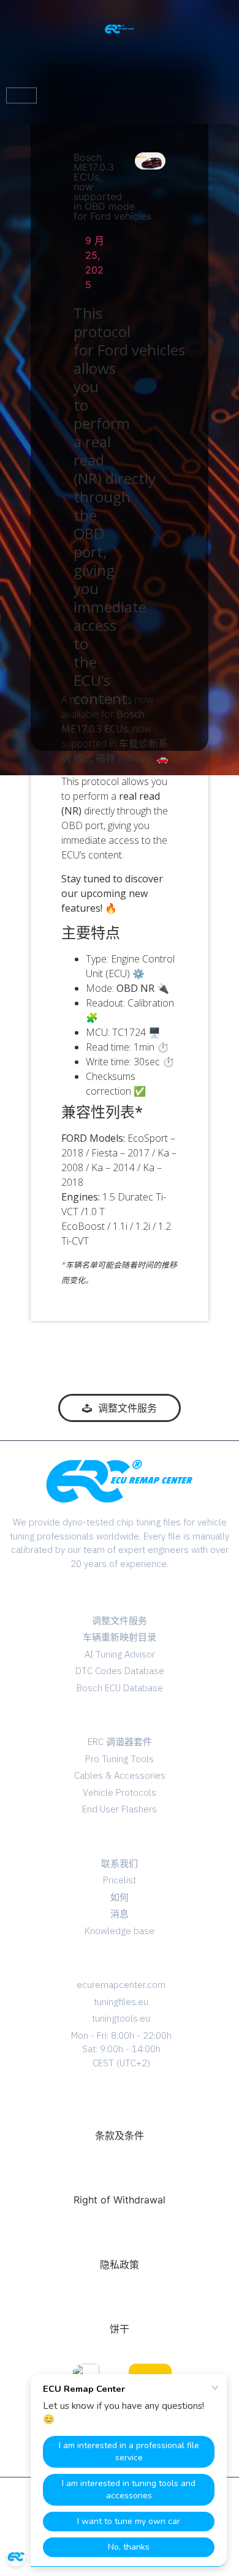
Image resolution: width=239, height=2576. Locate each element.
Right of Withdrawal (120, 2200)
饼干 (120, 2329)
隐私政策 (120, 2265)
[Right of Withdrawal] (120, 2174)
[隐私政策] (120, 2239)
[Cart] (21, 95)
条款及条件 (120, 2135)
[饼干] (120, 2303)
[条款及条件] (120, 2110)
